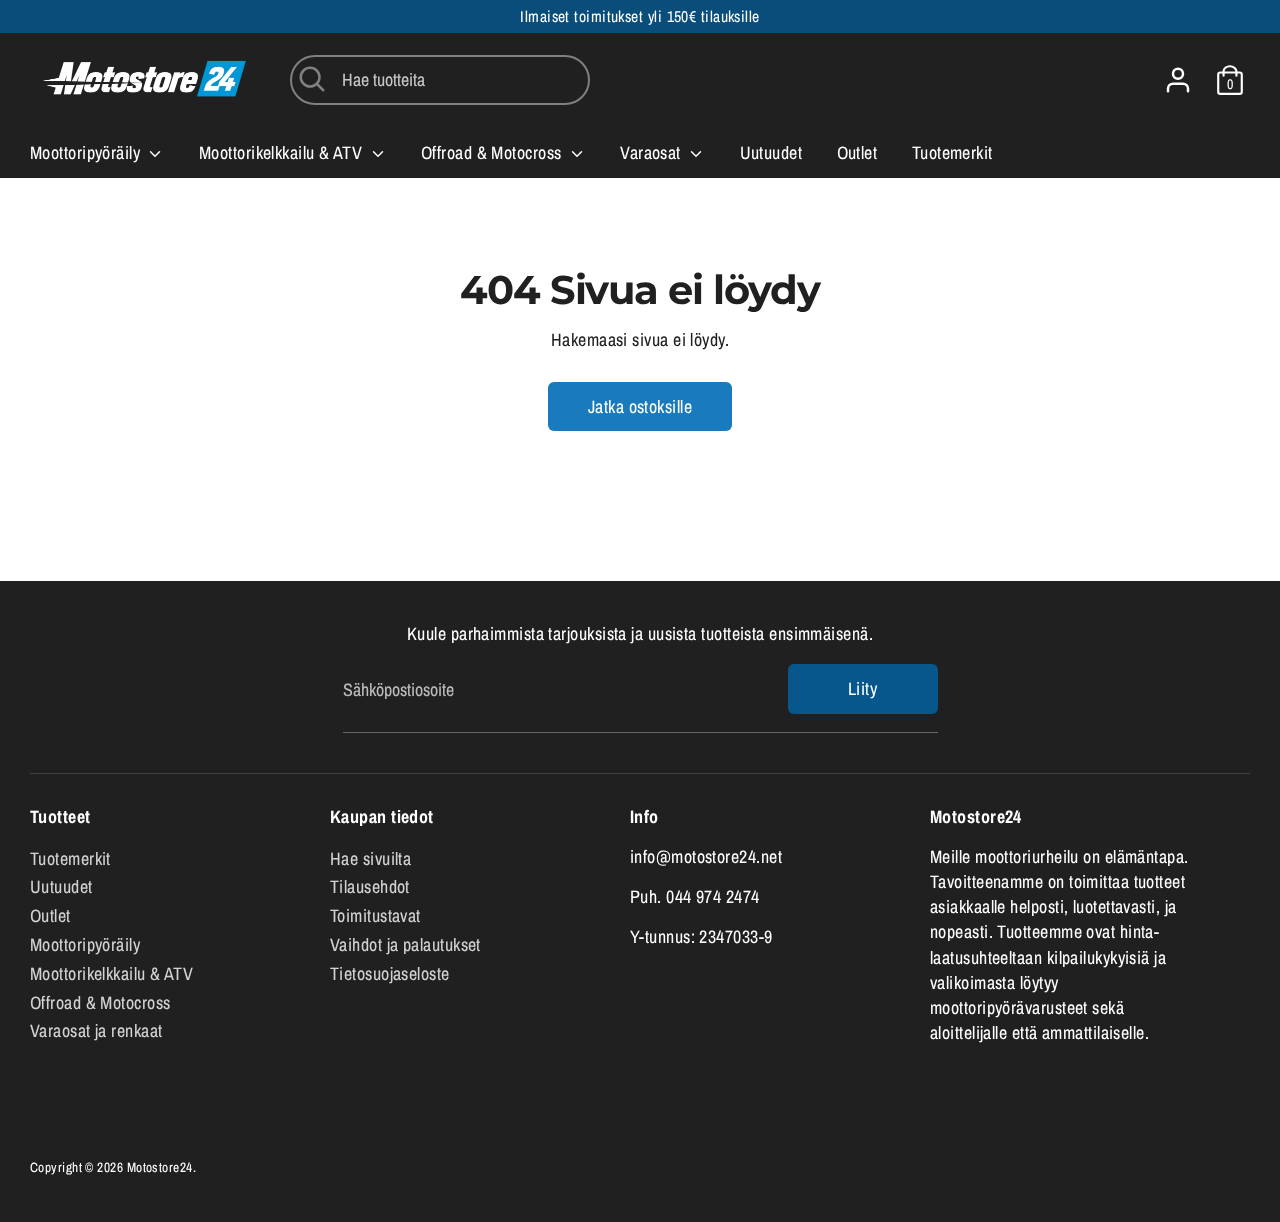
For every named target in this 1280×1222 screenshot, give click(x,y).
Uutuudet (771, 152)
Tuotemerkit (952, 152)
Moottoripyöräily (87, 152)
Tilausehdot (370, 886)
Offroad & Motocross (493, 152)
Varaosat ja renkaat (96, 1030)
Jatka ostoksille (640, 406)
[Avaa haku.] (312, 79)
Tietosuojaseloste (390, 973)
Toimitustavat (375, 915)
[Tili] (1178, 80)
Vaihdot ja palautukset (405, 944)
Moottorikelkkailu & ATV (283, 152)
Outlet (857, 152)
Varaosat (652, 152)
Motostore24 (160, 1167)
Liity (862, 688)
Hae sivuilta (370, 858)
